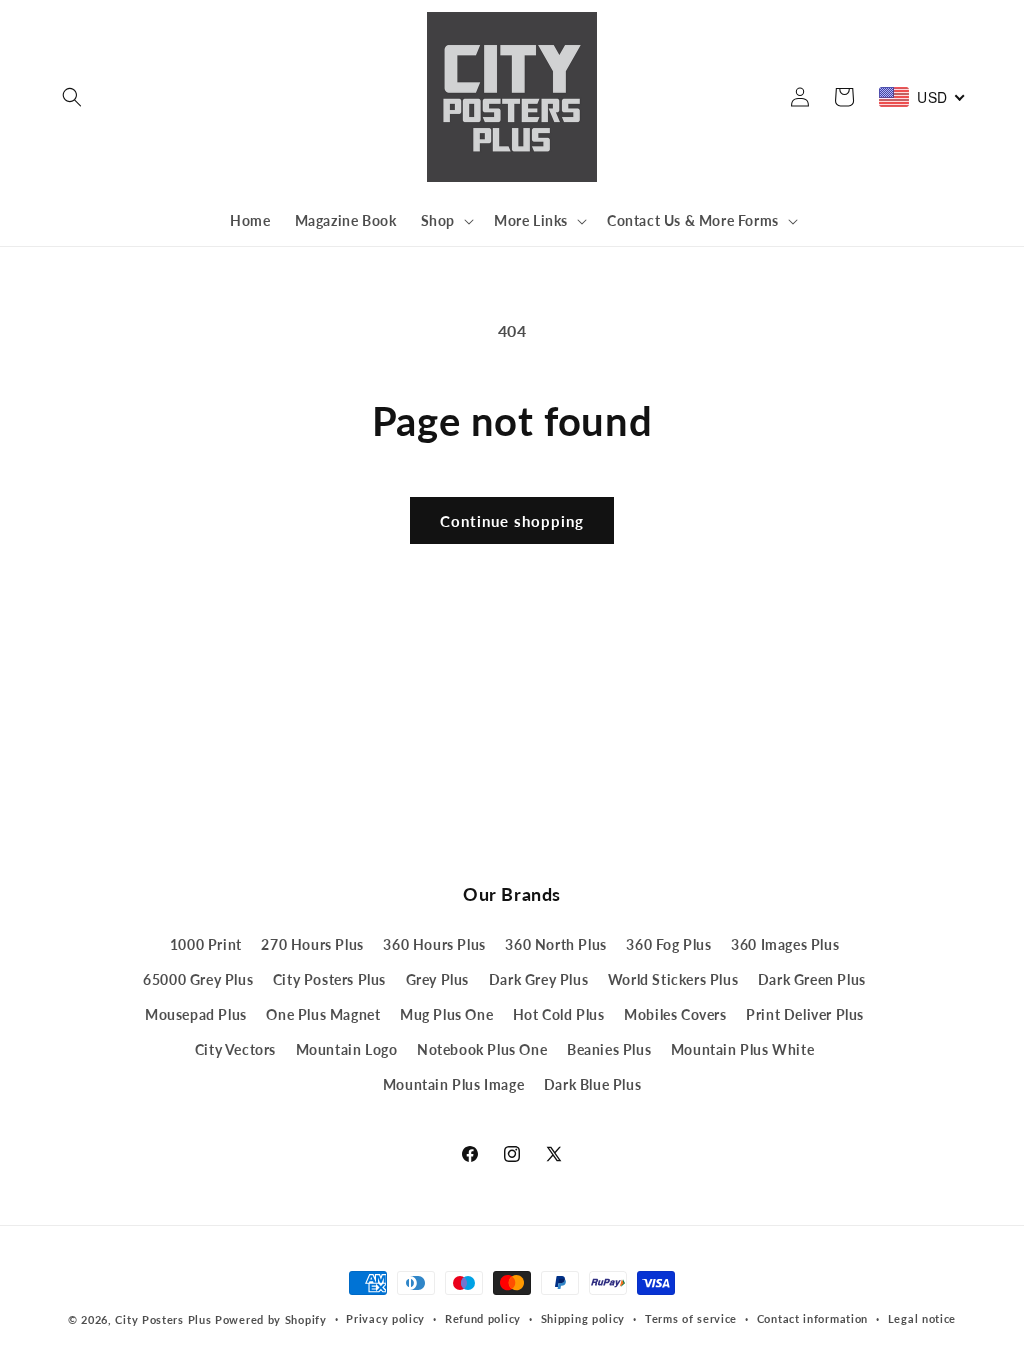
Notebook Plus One (482, 1049)
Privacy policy (385, 1318)
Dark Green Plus (812, 979)
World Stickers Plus (673, 979)
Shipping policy (583, 1318)
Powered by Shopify (271, 1319)
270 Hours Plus (312, 944)
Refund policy (483, 1318)
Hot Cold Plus (559, 1014)
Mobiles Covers (675, 1014)
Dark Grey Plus (538, 979)
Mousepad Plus (196, 1014)
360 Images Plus (785, 944)
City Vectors (235, 1049)
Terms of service (691, 1318)
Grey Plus (437, 979)
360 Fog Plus (668, 944)
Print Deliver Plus (805, 1014)
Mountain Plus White (742, 1049)
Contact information (812, 1318)
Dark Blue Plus (592, 1084)
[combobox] (922, 97)
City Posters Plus (329, 979)
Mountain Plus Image (453, 1084)
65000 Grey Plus (198, 979)
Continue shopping (512, 521)
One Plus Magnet (323, 1014)
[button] (72, 97)
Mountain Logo (347, 1049)
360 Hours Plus (434, 944)
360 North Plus (555, 944)
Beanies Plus (609, 1049)
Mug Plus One (446, 1014)
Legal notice (922, 1318)
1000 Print (206, 944)
